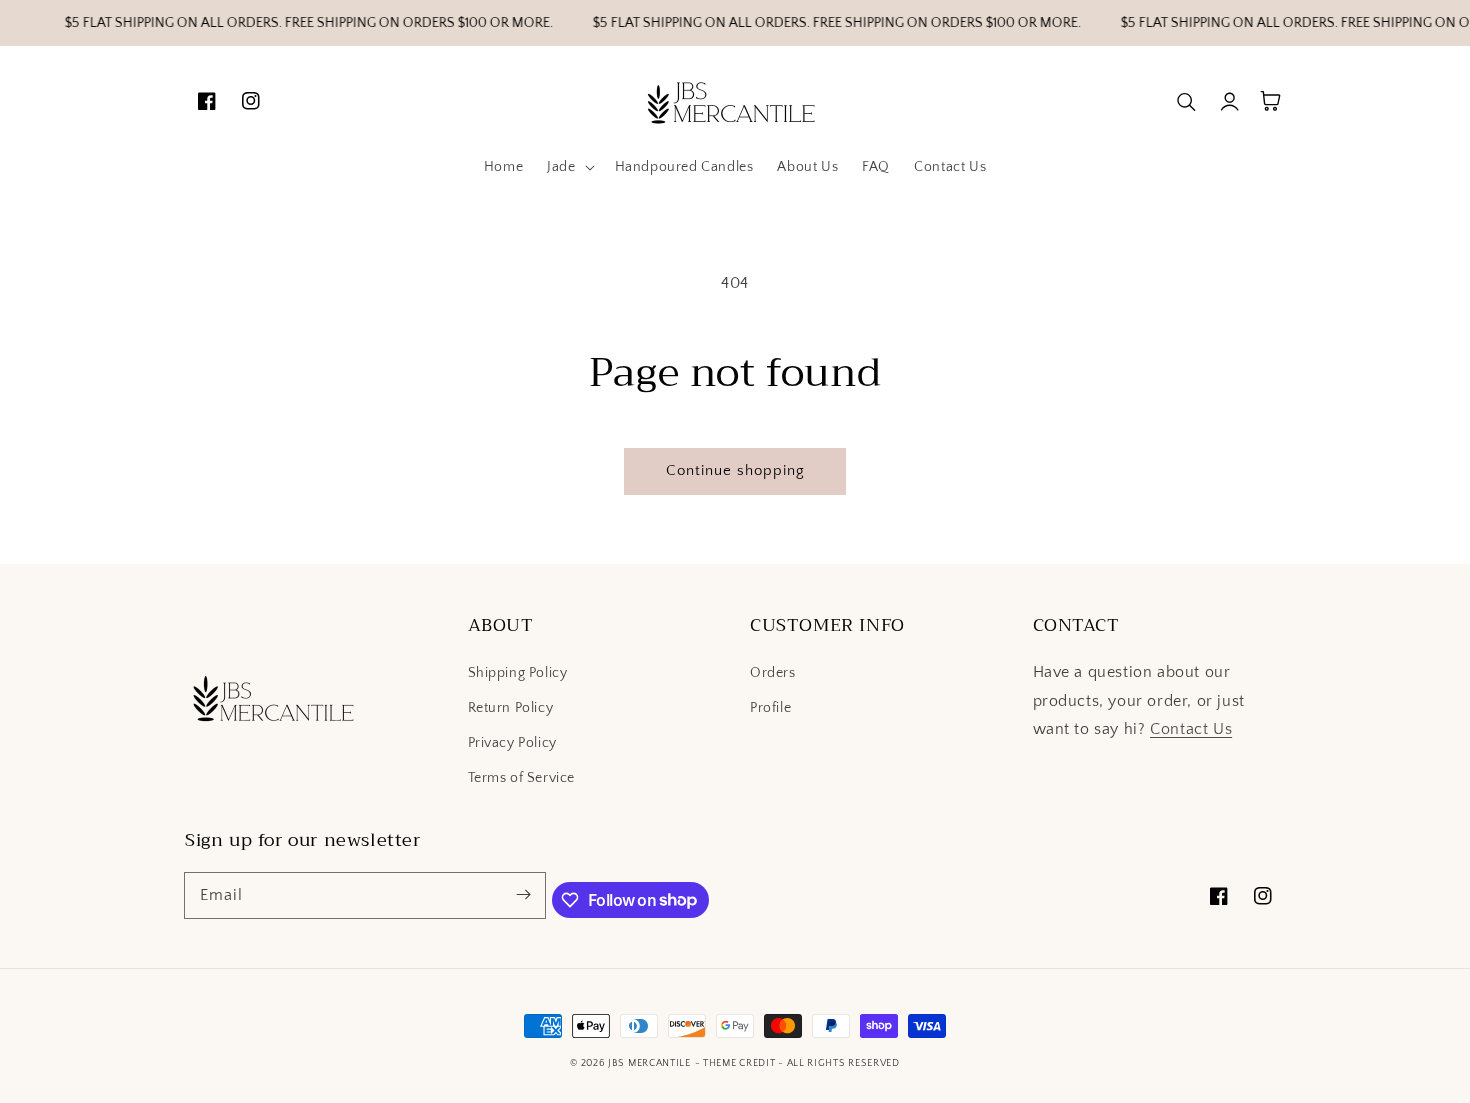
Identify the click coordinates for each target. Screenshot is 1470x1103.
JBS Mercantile (649, 1063)
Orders (773, 673)
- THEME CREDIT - (741, 1063)
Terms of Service (522, 778)
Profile (770, 708)
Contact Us (1191, 729)
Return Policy (511, 708)
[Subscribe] (523, 895)
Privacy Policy (512, 743)
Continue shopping (735, 470)
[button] (568, 167)
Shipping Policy (518, 673)
